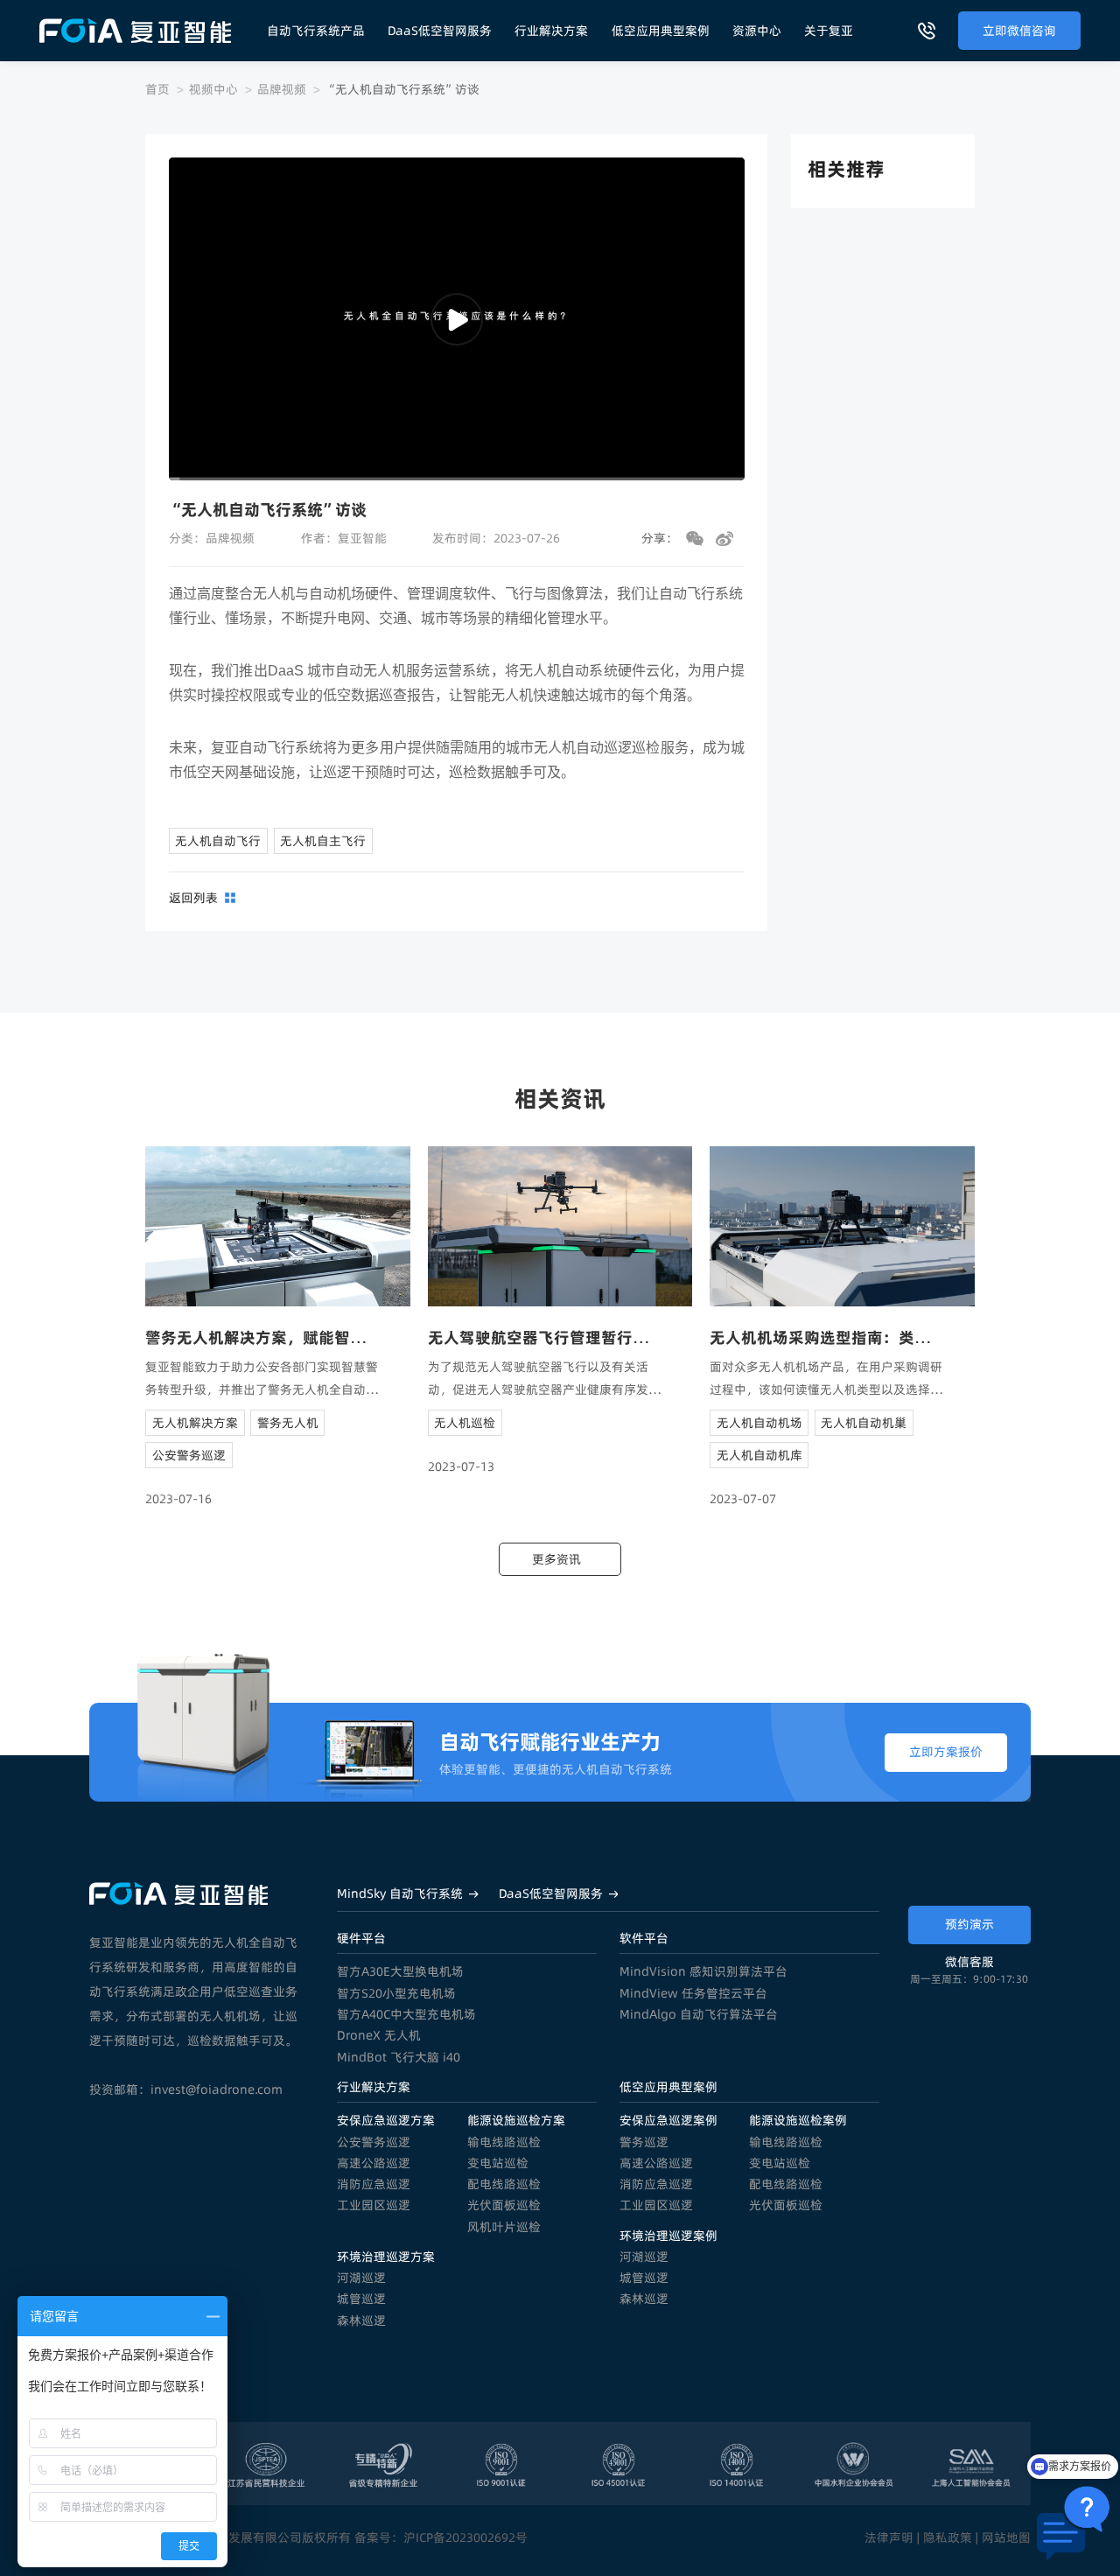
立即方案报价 (946, 1752)
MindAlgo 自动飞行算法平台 (699, 2014)
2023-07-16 (178, 1499)
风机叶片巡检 (504, 2227)
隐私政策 (948, 2537)
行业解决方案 (551, 31)
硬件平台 (361, 1938)
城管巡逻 (361, 2299)
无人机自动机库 (759, 1455)
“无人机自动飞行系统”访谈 (402, 89)
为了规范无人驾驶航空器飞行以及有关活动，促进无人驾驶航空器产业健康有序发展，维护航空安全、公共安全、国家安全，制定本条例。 (544, 1379)
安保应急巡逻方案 (386, 2120)
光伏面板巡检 (504, 2205)
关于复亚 (829, 31)
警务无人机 (288, 1423)
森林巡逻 (361, 2320)
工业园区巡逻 (374, 2205)
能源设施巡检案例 (798, 2120)
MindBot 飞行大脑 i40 (399, 2057)
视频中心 (213, 89)
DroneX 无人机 (379, 2035)
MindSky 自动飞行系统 (400, 1893)
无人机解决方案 (195, 1423)
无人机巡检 (465, 1423)
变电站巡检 (498, 2163)
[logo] (135, 31)
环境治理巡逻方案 (386, 2257)
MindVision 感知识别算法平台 (703, 1971)
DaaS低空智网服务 (440, 31)
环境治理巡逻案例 (668, 2236)
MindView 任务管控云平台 (693, 1993)
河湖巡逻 (361, 2278)
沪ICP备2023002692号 (465, 2537)
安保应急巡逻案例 (668, 2120)
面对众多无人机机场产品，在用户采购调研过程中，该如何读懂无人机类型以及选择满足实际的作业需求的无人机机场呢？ (826, 1379)
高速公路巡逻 (374, 2163)
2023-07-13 (461, 1466)
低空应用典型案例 (661, 31)
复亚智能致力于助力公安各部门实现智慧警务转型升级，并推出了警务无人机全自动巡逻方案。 (262, 1379)
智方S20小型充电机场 (396, 1993)
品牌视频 (282, 89)
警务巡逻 (644, 2142)
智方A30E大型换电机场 (400, 1971)
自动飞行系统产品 (316, 31)
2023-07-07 (743, 1499)
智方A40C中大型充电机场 (406, 2014)
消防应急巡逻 (374, 2184)
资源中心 (757, 31)
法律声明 (889, 2537)
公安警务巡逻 (189, 1455)
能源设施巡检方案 (516, 2120)
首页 (157, 89)
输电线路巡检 (504, 2142)
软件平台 (644, 1938)
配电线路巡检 (504, 2184)
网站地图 (1006, 2537)
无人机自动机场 (759, 1423)
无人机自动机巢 (864, 1423)
